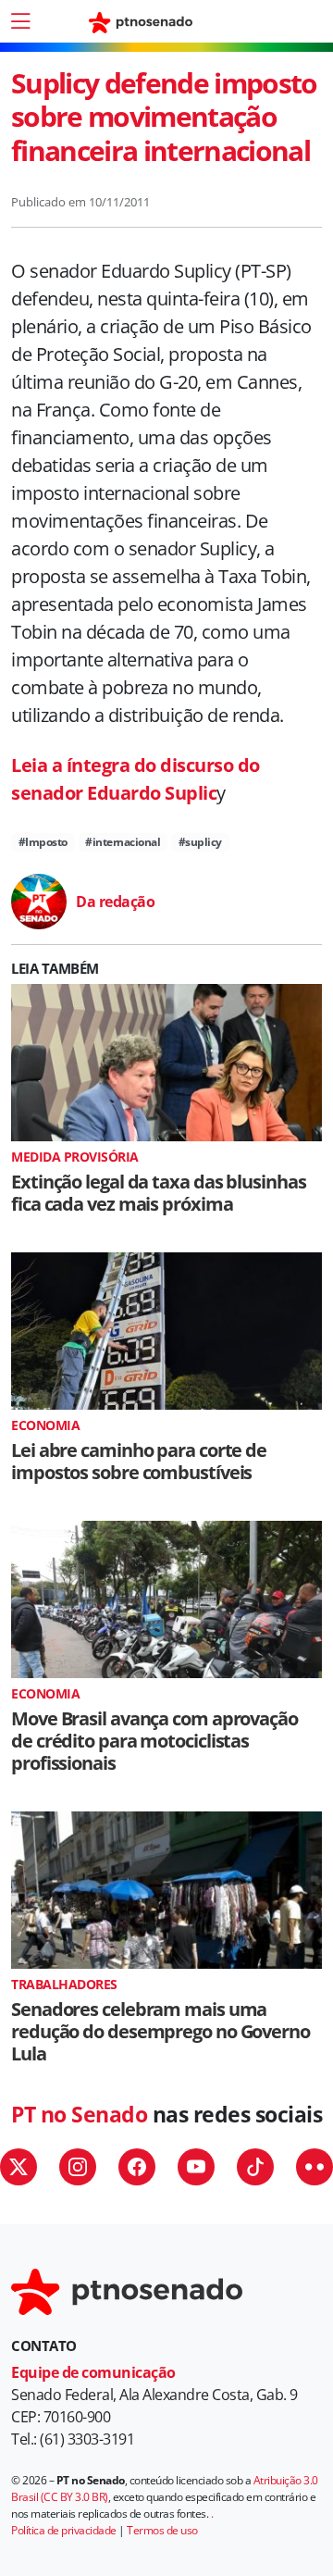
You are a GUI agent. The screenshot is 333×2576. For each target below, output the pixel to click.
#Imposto (43, 842)
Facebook (137, 2167)
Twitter (18, 2167)
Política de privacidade (64, 2530)
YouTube (196, 2167)
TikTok (255, 2167)
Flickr (314, 2167)
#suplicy (200, 842)
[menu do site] (20, 21)
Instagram (78, 2167)
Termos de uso (162, 2530)
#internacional (123, 842)
